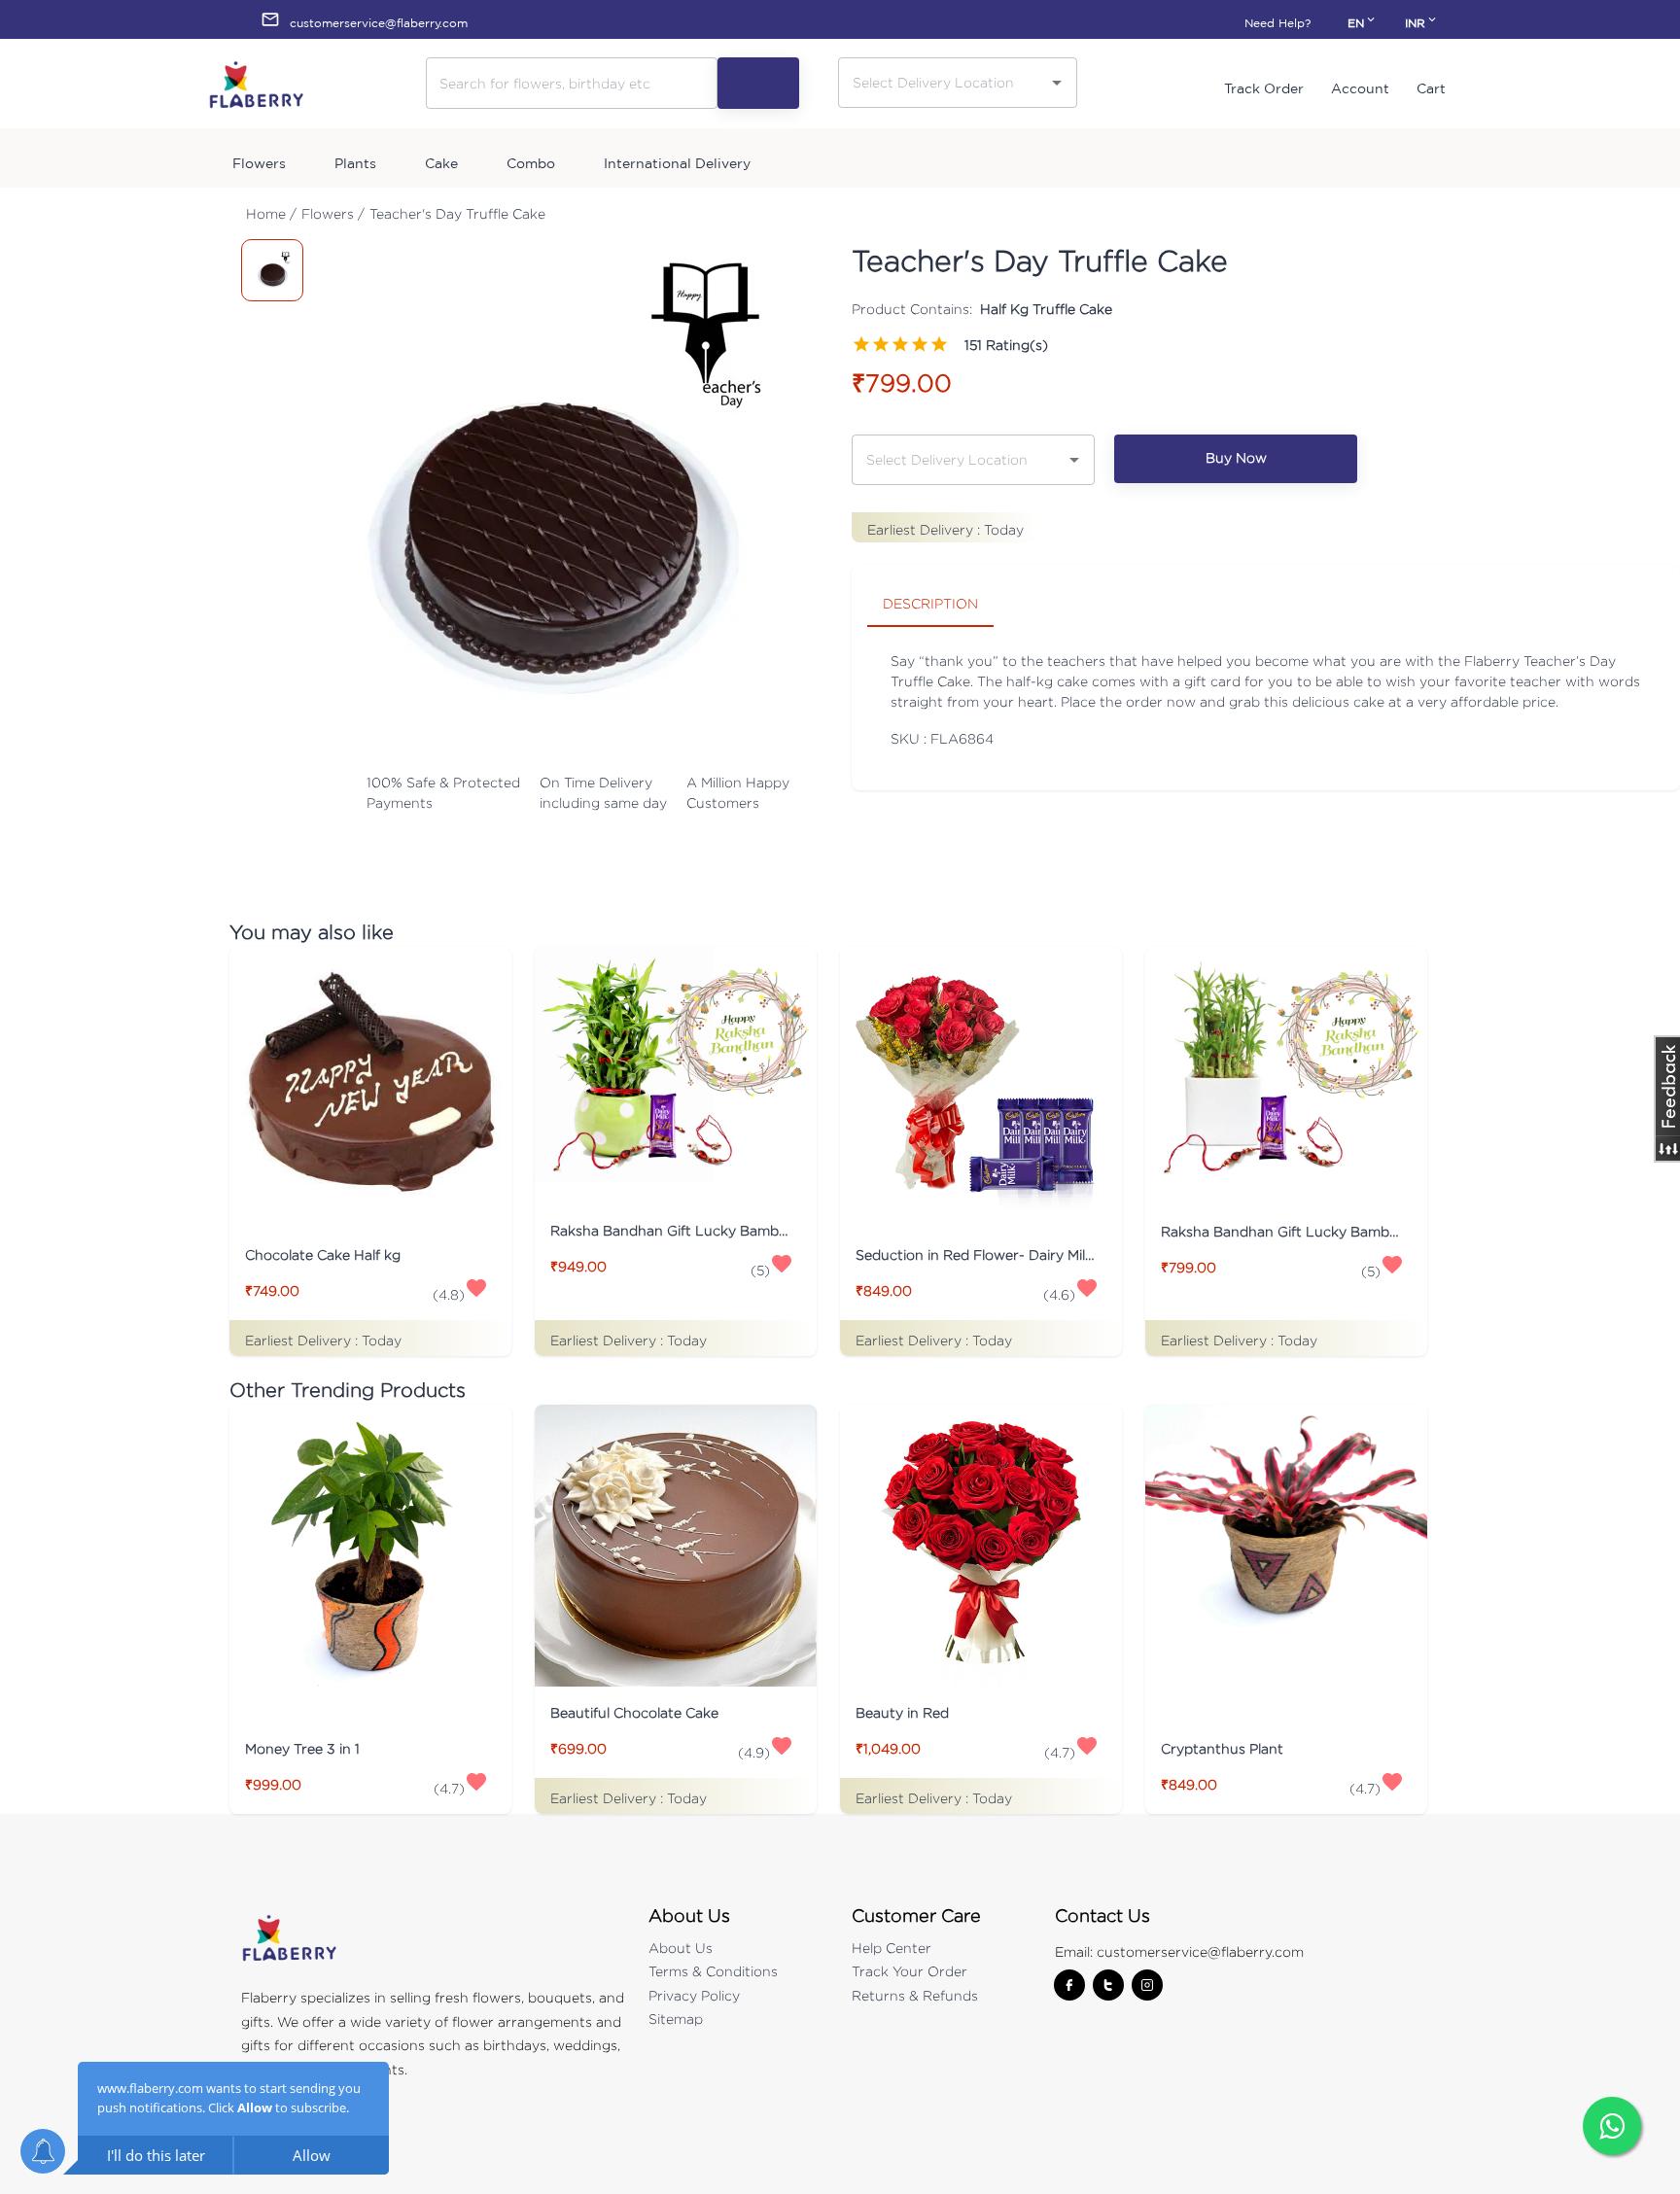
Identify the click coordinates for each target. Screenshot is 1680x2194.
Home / (271, 213)
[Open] (1057, 83)
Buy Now (1236, 457)
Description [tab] (930, 603)
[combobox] (943, 82)
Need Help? (1277, 23)
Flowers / (333, 213)
